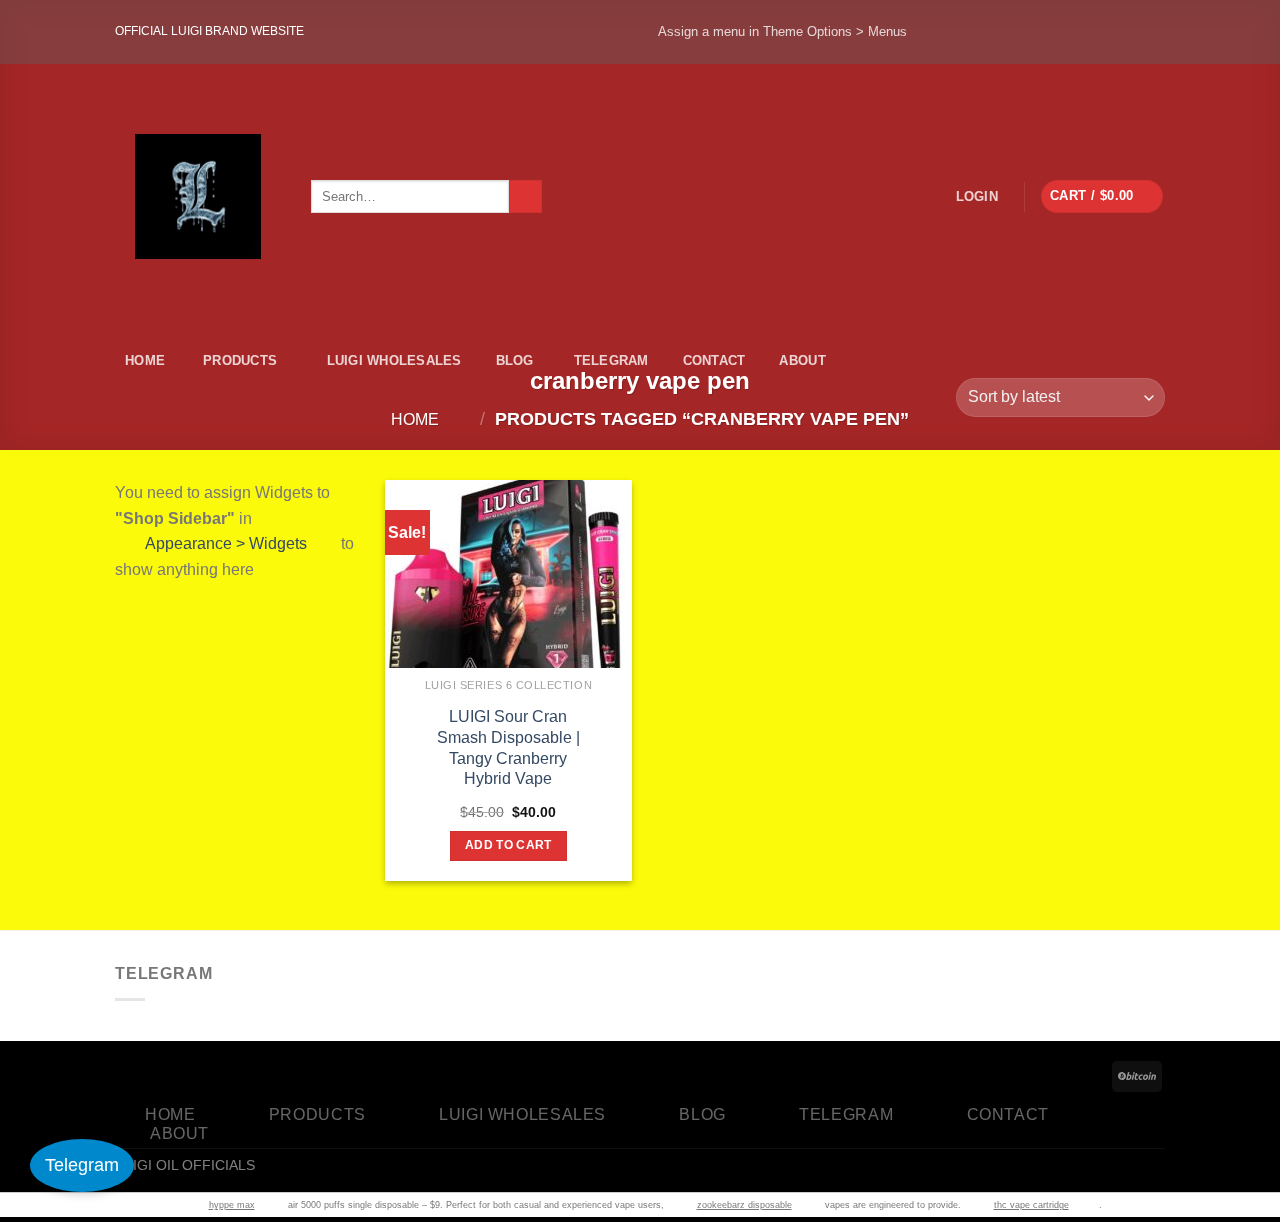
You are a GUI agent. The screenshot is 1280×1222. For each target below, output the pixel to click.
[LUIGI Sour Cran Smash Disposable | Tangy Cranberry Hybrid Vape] (508, 636)
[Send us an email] (1135, 32)
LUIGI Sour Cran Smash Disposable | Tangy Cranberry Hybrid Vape (508, 747)
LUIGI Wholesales (394, 360)
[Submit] (525, 197)
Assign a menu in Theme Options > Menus (782, 31)
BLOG (515, 360)
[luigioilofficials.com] (198, 196)
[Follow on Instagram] (1017, 32)
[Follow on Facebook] (958, 32)
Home (145, 360)
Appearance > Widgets (226, 543)
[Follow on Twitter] (1076, 32)
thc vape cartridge (1031, 1205)
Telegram (611, 360)
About (802, 360)
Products (240, 360)
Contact (714, 360)
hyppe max (232, 1205)
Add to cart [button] (508, 845)
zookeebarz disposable (744, 1205)
